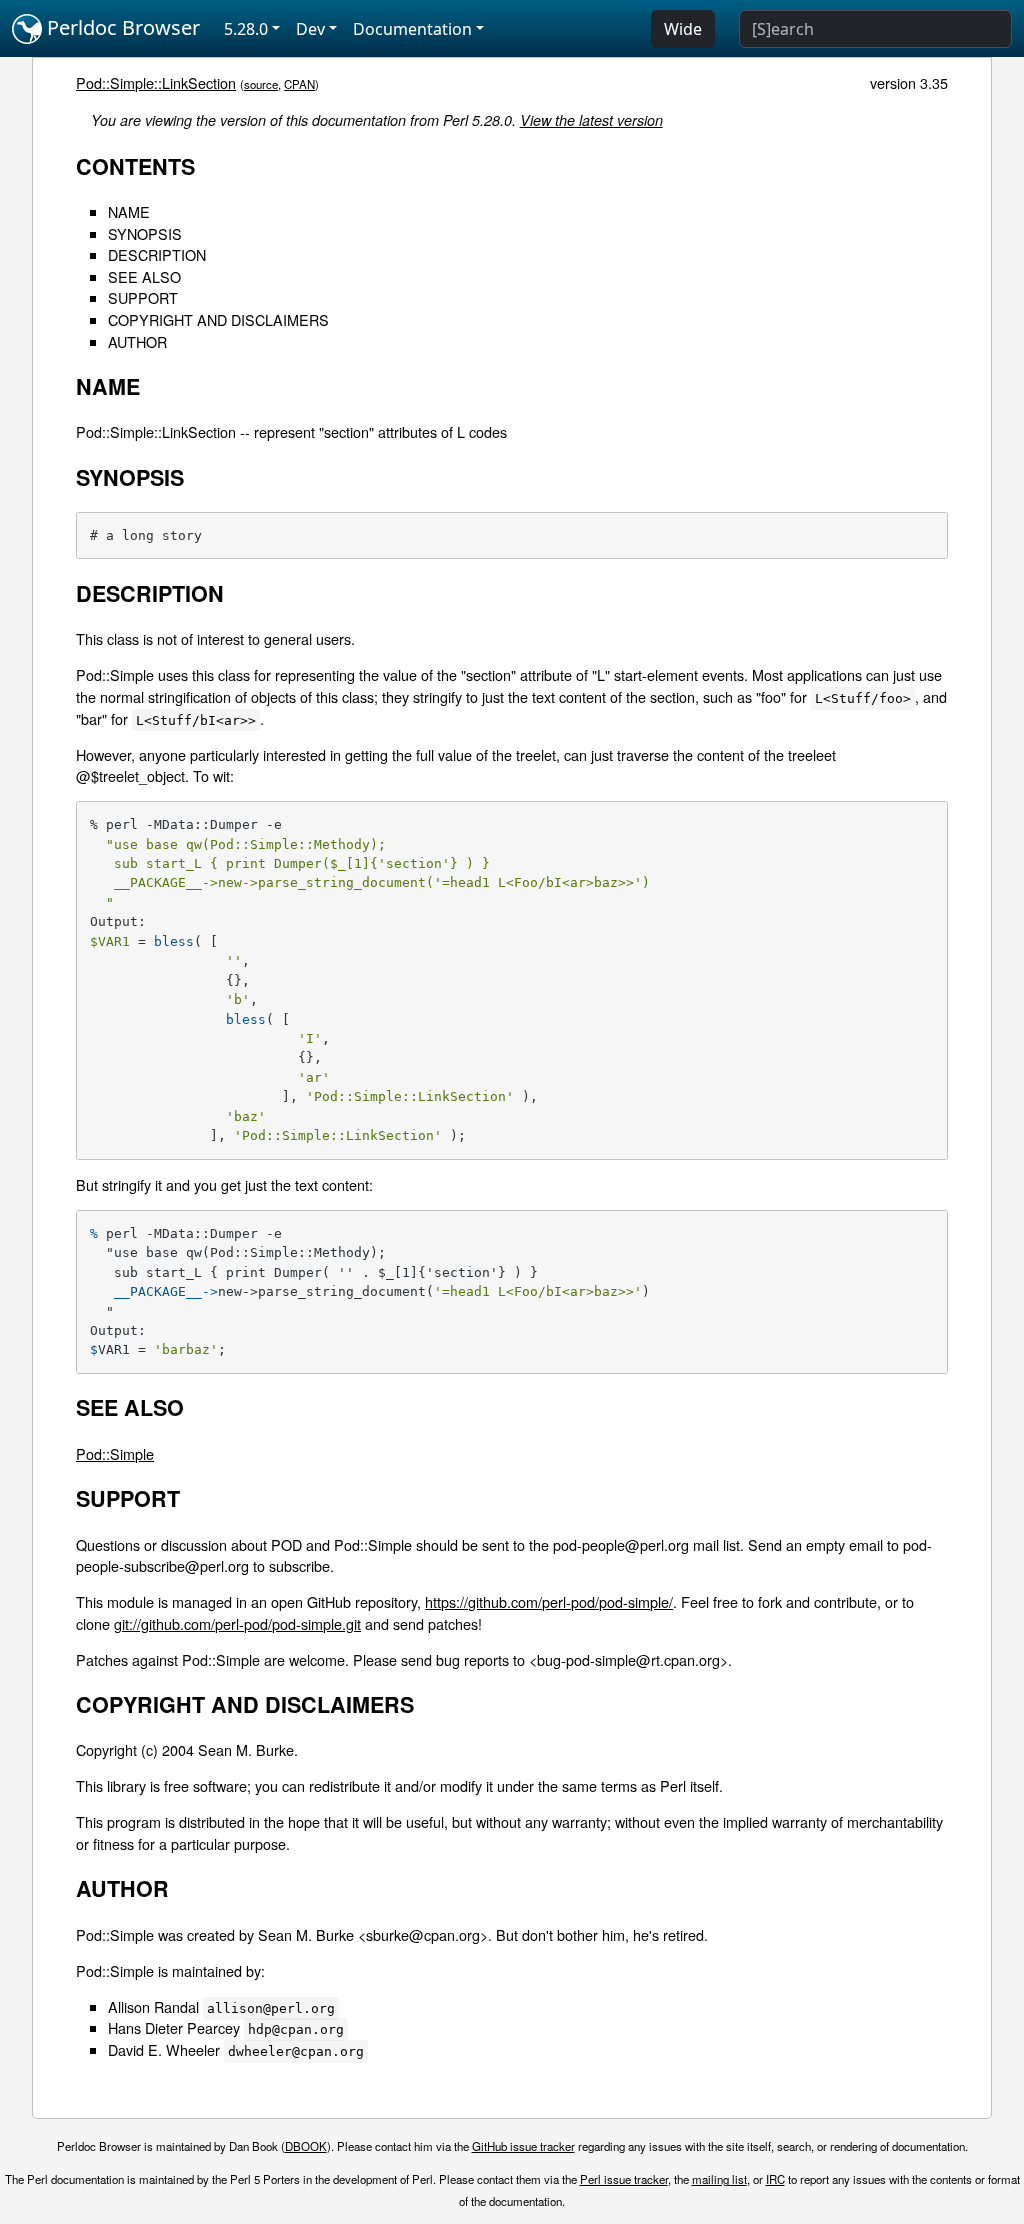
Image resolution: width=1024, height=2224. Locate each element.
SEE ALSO (144, 276)
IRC (775, 2179)
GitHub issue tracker (523, 2146)
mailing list (719, 2179)
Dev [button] (310, 29)
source (261, 84)
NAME (129, 211)
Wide (683, 29)
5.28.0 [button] (246, 29)
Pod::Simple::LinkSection (156, 82)
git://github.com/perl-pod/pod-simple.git (237, 1623)
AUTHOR (137, 341)
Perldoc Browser (121, 27)
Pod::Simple (115, 1453)
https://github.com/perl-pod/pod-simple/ (549, 1601)
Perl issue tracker (624, 2179)
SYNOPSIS (145, 233)
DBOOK (306, 2146)
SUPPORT (143, 297)
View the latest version (591, 120)
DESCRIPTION (157, 254)
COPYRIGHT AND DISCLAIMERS (218, 319)
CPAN (299, 84)
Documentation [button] (412, 29)
